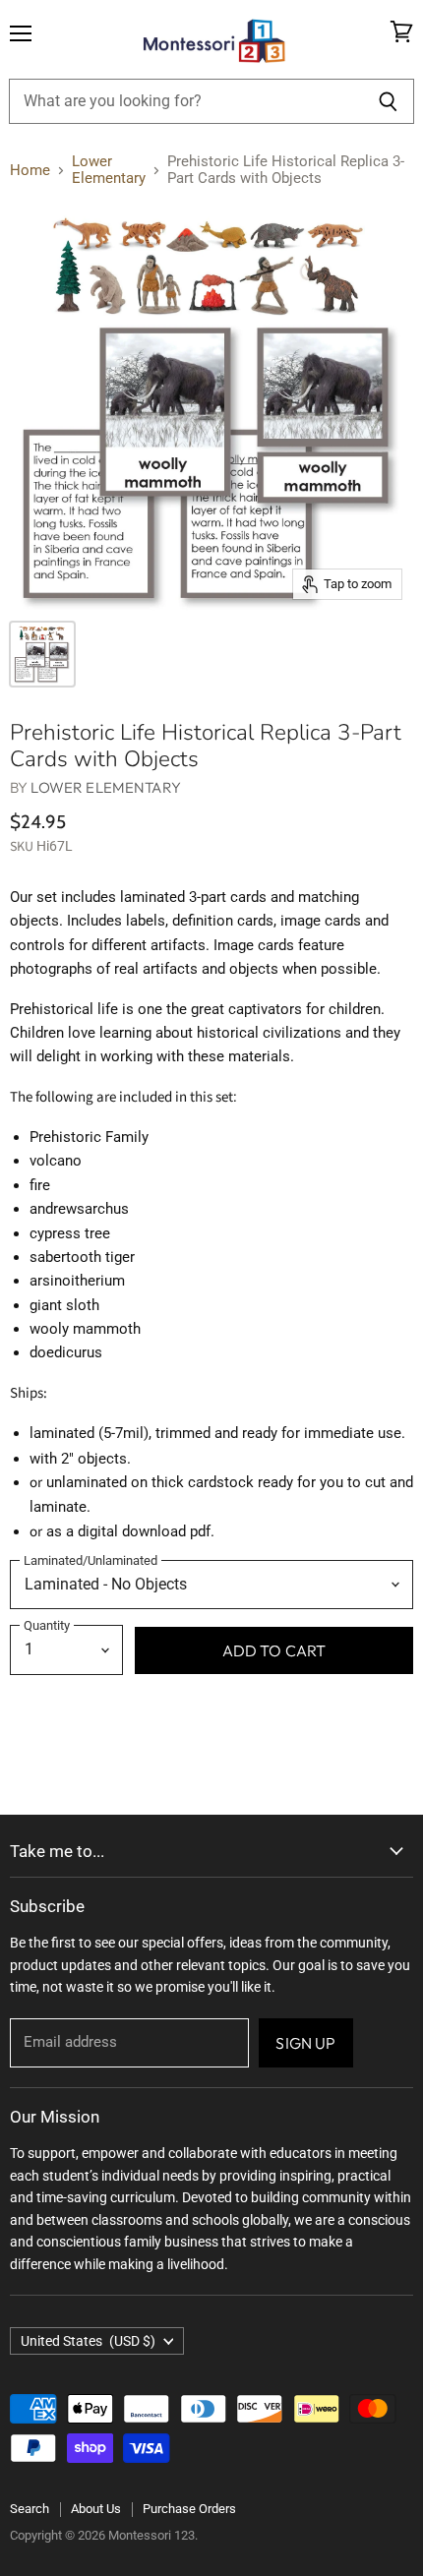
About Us (96, 2509)
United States (88, 2341)
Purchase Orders (189, 2509)
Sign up (305, 2043)
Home (30, 171)
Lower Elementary (109, 170)
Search (30, 2509)
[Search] (388, 101)
